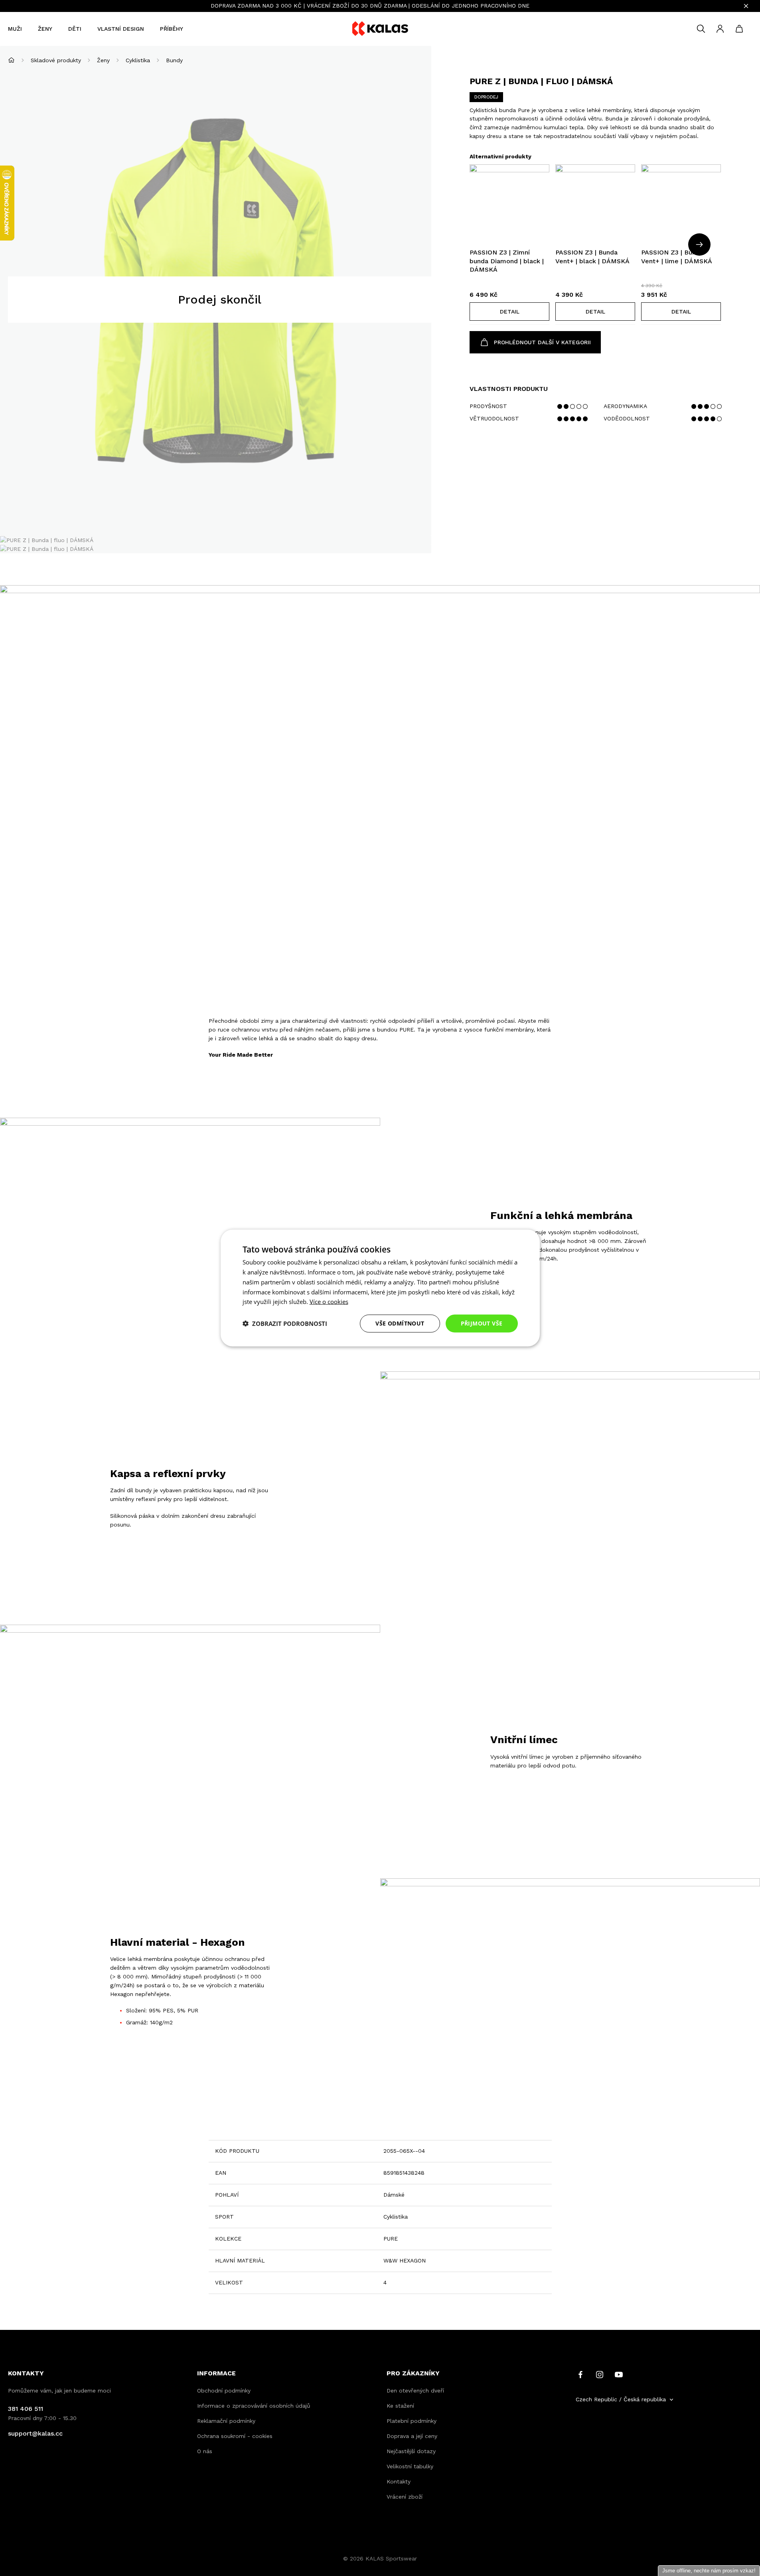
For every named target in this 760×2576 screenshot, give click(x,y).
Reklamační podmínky (226, 2421)
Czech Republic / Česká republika (621, 2399)
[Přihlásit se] (720, 29)
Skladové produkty (56, 60)
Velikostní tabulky (410, 2466)
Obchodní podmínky (224, 2391)
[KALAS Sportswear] (380, 29)
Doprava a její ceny (412, 2436)
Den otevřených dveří (415, 2391)
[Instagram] (600, 2374)
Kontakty (399, 2481)
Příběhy (172, 29)
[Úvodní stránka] (11, 60)
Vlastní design (121, 29)
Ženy (45, 29)
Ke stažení (400, 2406)
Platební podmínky (412, 2421)
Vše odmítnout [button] (400, 1323)
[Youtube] (619, 2374)
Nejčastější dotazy (411, 2451)
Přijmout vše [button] (482, 1323)
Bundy (174, 60)
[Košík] (739, 29)
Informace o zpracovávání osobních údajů (254, 2406)
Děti (75, 29)
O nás (205, 2451)
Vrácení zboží (405, 2497)
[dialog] (380, 1288)
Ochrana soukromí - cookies (235, 2436)
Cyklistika (138, 60)
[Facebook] (580, 2374)
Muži (15, 29)
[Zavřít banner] (746, 6)
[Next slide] (699, 245)
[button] (509, 312)
